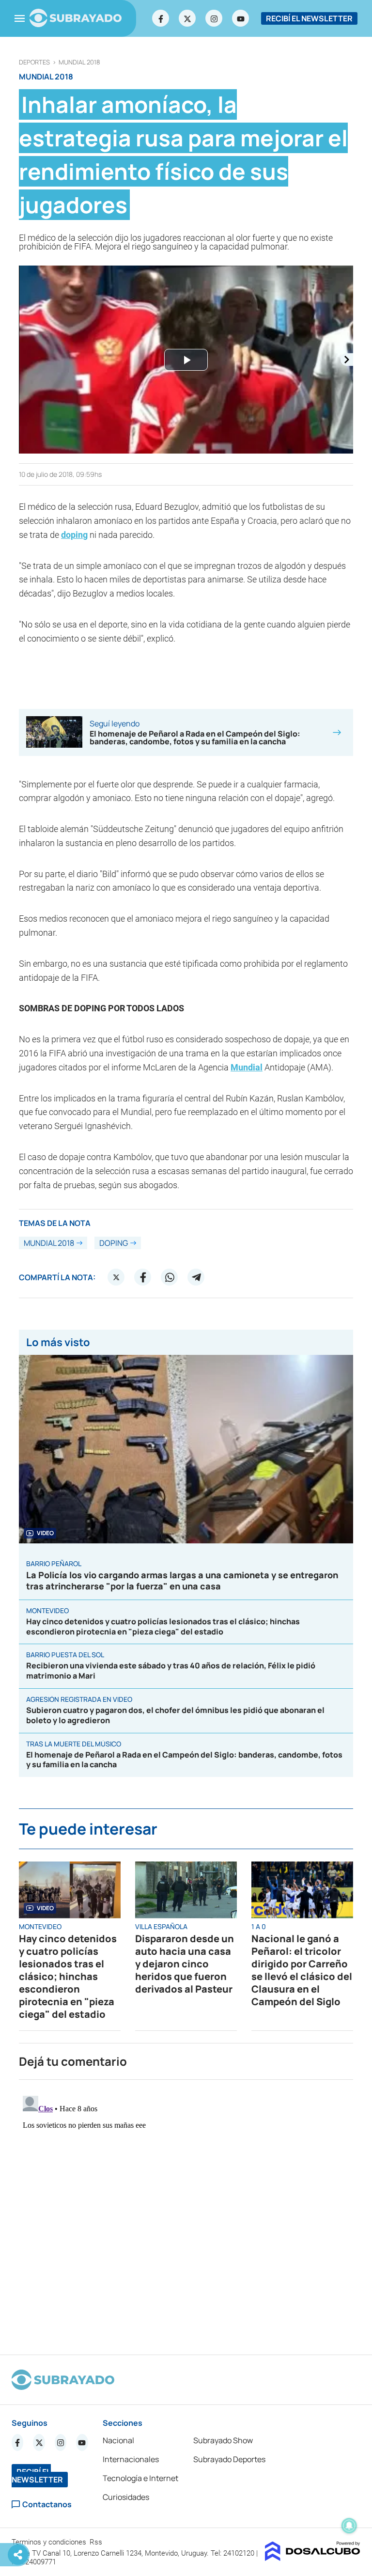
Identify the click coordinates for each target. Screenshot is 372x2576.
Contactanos (47, 2505)
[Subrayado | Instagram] (214, 18)
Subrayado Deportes (229, 2459)
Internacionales (131, 2459)
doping (74, 535)
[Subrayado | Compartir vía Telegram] (196, 1277)
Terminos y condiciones (50, 2542)
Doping (114, 1243)
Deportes (34, 62)
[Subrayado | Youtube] (241, 18)
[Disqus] (186, 2213)
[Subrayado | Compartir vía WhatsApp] (170, 1277)
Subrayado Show (223, 2440)
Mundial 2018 (79, 62)
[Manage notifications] (349, 2526)
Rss (97, 2542)
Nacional (118, 2440)
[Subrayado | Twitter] (187, 18)
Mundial (247, 1067)
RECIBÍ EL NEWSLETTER (309, 18)
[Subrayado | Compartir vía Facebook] (143, 1277)
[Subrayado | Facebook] (161, 18)
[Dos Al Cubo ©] (313, 2558)
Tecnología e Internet (140, 2478)
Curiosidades (126, 2497)
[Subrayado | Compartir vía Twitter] (116, 1277)
